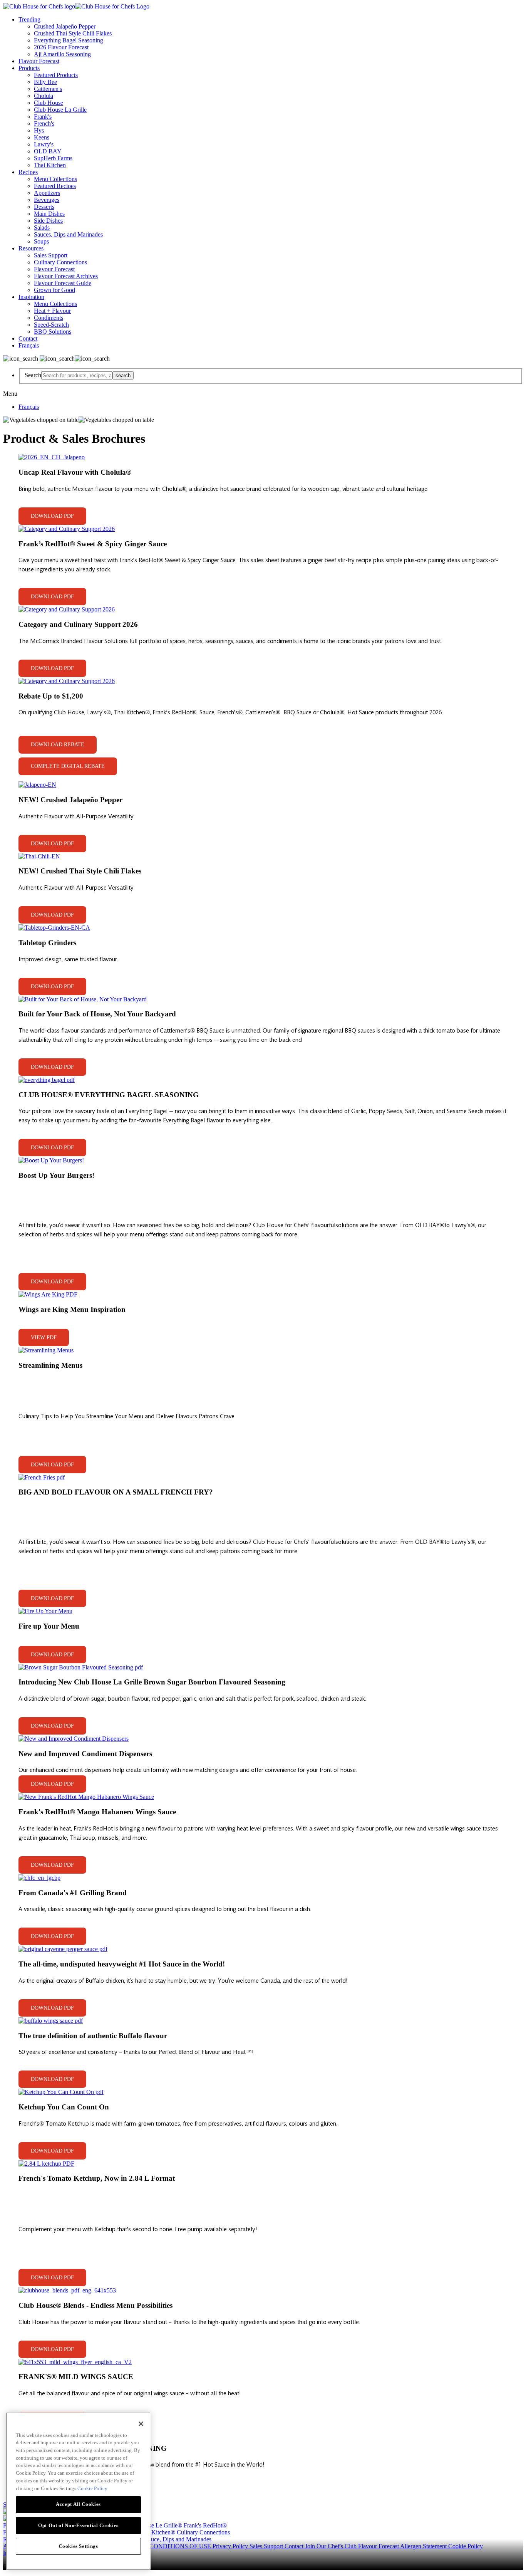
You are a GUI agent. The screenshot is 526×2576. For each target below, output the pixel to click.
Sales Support (51, 255)
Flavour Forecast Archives (66, 276)
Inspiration (31, 297)
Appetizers (47, 193)
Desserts (44, 207)
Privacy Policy (231, 2546)
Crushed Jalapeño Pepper (65, 26)
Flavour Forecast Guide (63, 283)
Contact (28, 338)
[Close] (141, 2424)
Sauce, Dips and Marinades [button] (178, 2539)
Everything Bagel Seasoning (69, 40)
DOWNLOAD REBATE (58, 745)
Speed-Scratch (51, 325)
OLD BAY (48, 151)
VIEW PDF (44, 1338)
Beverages (47, 200)
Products (29, 68)
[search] (77, 375)
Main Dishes (49, 214)
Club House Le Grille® (153, 2525)
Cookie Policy (466, 2546)
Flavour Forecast (39, 61)
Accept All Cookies (78, 2504)
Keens (42, 137)
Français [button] (29, 345)
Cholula (44, 96)
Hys (39, 130)
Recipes (28, 172)
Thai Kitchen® (157, 2532)
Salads (42, 228)
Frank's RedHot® (205, 2525)
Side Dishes (48, 221)
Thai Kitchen (50, 165)
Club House (49, 103)
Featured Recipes (55, 186)
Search (33, 375)
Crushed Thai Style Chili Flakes (73, 33)
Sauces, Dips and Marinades (68, 234)
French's (44, 123)
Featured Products (56, 75)
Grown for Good (54, 290)
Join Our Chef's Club (332, 2546)
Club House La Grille (60, 110)
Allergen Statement (424, 2546)
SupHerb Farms (53, 158)
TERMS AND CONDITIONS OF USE (162, 2546)
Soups (41, 241)
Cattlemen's (48, 89)
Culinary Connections (60, 262)
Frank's (43, 117)
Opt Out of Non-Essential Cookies (78, 2525)
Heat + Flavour (52, 311)
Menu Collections (55, 179)
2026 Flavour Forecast (61, 47)
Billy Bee (45, 82)
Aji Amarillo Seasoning (62, 54)
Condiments (49, 318)
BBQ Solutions (53, 332)
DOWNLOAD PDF (52, 516)
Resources (31, 248)
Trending (29, 19)
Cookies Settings (78, 2546)
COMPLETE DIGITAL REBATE (68, 766)
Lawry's (44, 144)
